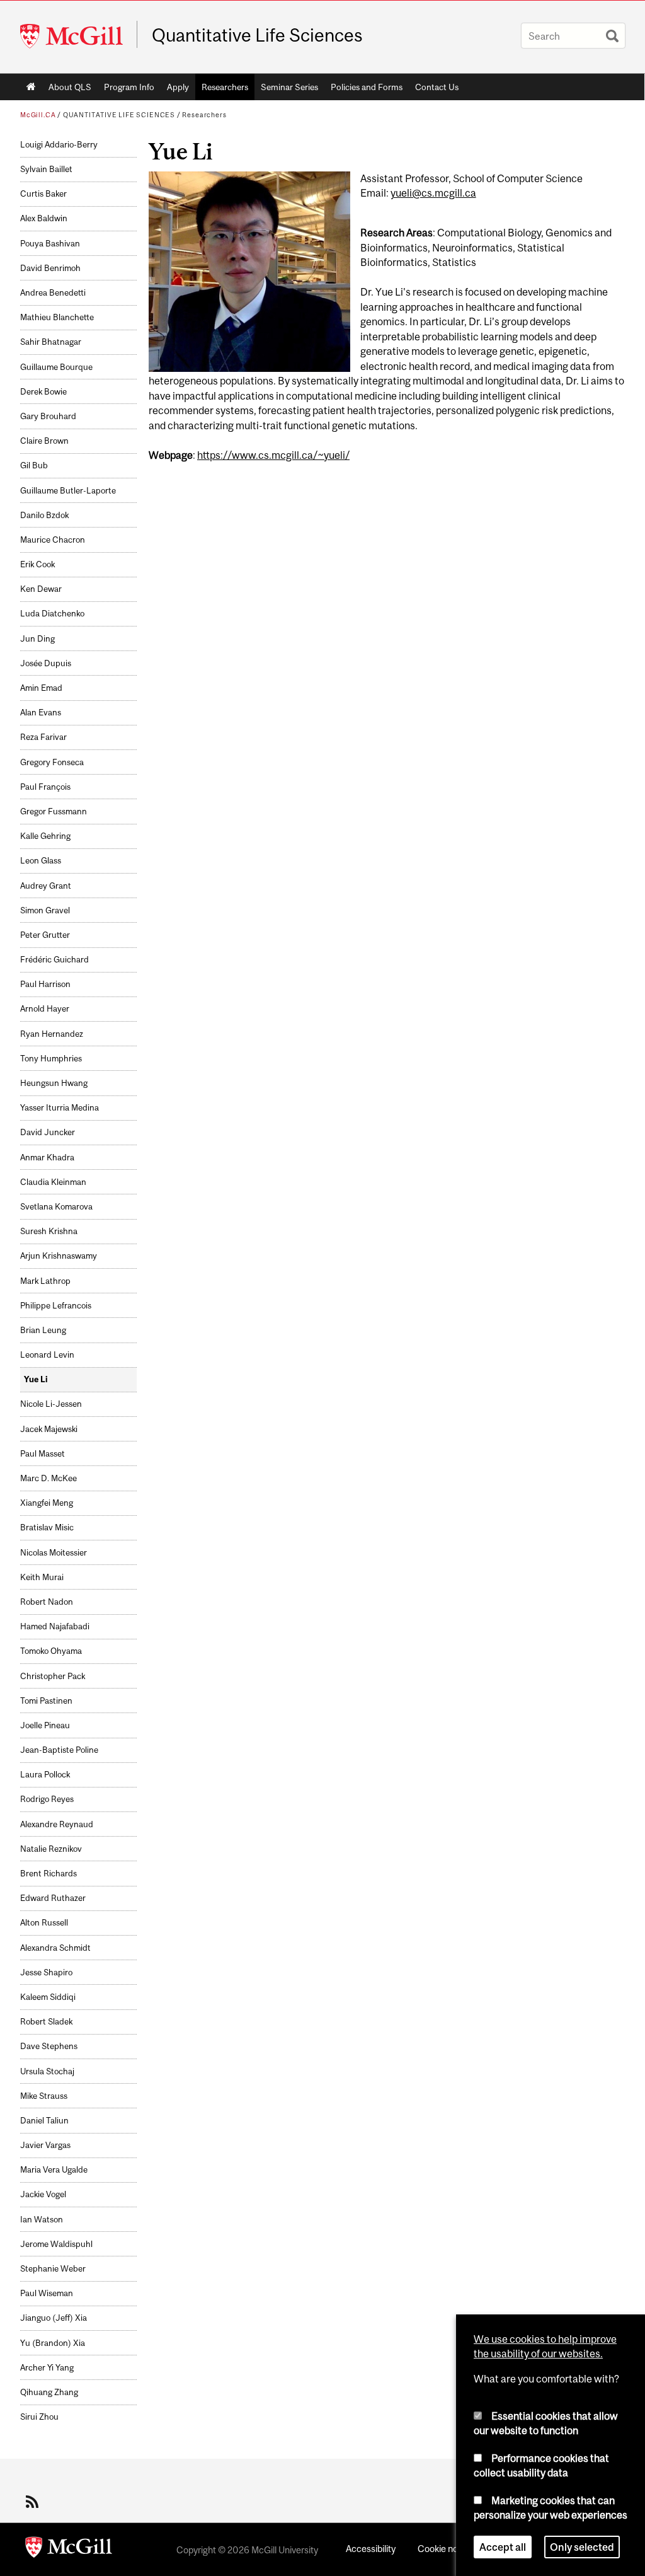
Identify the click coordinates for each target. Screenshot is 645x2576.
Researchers (225, 87)
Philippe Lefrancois (56, 1306)
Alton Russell (44, 1923)
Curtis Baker (43, 194)
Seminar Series (289, 87)
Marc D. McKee (49, 1478)
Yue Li (36, 1379)
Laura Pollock (45, 1775)
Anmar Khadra (47, 1158)
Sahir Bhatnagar (51, 342)
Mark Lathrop (45, 1281)
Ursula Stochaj (47, 2071)
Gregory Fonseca (52, 762)
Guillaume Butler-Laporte (68, 491)
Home (31, 87)
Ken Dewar (41, 589)
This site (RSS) (34, 2502)
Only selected (582, 2547)
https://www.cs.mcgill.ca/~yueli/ (273, 455)
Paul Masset (43, 1454)
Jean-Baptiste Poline (59, 1750)
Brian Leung (43, 1330)
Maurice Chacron (53, 540)
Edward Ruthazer (53, 1898)
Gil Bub (34, 465)
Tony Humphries (51, 1059)
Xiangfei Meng (47, 1503)
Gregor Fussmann (54, 811)
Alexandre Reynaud (57, 1824)
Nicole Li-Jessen (51, 1404)
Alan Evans (41, 713)
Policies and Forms (367, 87)
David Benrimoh (50, 268)
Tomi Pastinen (46, 1701)
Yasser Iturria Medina (60, 1108)
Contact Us (437, 87)
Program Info (129, 87)
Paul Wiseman (47, 2293)
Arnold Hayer (45, 1009)
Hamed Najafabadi (55, 1626)
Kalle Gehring (45, 836)
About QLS (70, 87)
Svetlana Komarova (56, 1207)
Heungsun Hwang (54, 1083)
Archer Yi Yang (47, 2368)
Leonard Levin (47, 1355)
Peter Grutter (45, 935)
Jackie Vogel (43, 2194)
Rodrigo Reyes (47, 1799)
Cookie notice (445, 2549)
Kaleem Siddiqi (48, 1997)
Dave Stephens (49, 2046)
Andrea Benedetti (53, 293)
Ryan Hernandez (52, 1034)
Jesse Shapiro (46, 1972)
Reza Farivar (43, 737)
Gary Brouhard (48, 416)
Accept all (503, 2547)
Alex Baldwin (44, 218)
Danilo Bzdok (44, 515)
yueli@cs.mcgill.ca (433, 193)
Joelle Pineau (45, 1725)
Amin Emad (41, 688)
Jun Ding (37, 639)
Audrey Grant (46, 886)
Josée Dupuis (46, 663)
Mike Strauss (44, 2096)
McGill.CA (38, 115)
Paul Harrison (45, 984)
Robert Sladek (46, 2022)
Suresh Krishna (49, 1231)
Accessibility (371, 2549)
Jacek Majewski (49, 1429)
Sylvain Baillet (46, 169)
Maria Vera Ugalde (54, 2170)
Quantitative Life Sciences (257, 35)
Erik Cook (37, 564)
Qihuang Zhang (49, 2392)
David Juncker (48, 1132)
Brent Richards (49, 1874)
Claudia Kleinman (53, 1182)
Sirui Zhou (39, 2417)
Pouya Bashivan (50, 244)
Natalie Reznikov (51, 1849)
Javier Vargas (45, 2145)
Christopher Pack (53, 1676)
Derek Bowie (43, 392)
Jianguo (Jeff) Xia (54, 2318)
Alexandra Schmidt (55, 1948)
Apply (178, 87)
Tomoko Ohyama (51, 1651)
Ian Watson (42, 2220)
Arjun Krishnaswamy (59, 1256)
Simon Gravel (45, 910)
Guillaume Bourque (56, 367)
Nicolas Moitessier (54, 1553)
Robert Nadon (47, 1602)
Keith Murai (42, 1577)
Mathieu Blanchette (57, 317)
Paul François (45, 787)
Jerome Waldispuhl (56, 2244)
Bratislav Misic (47, 1528)
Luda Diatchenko (52, 614)
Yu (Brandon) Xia (53, 2343)
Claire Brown (44, 441)
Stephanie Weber (53, 2269)
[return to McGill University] (69, 2550)
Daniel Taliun (44, 2121)
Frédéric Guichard (54, 960)
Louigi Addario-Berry (59, 145)
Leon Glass (41, 861)
